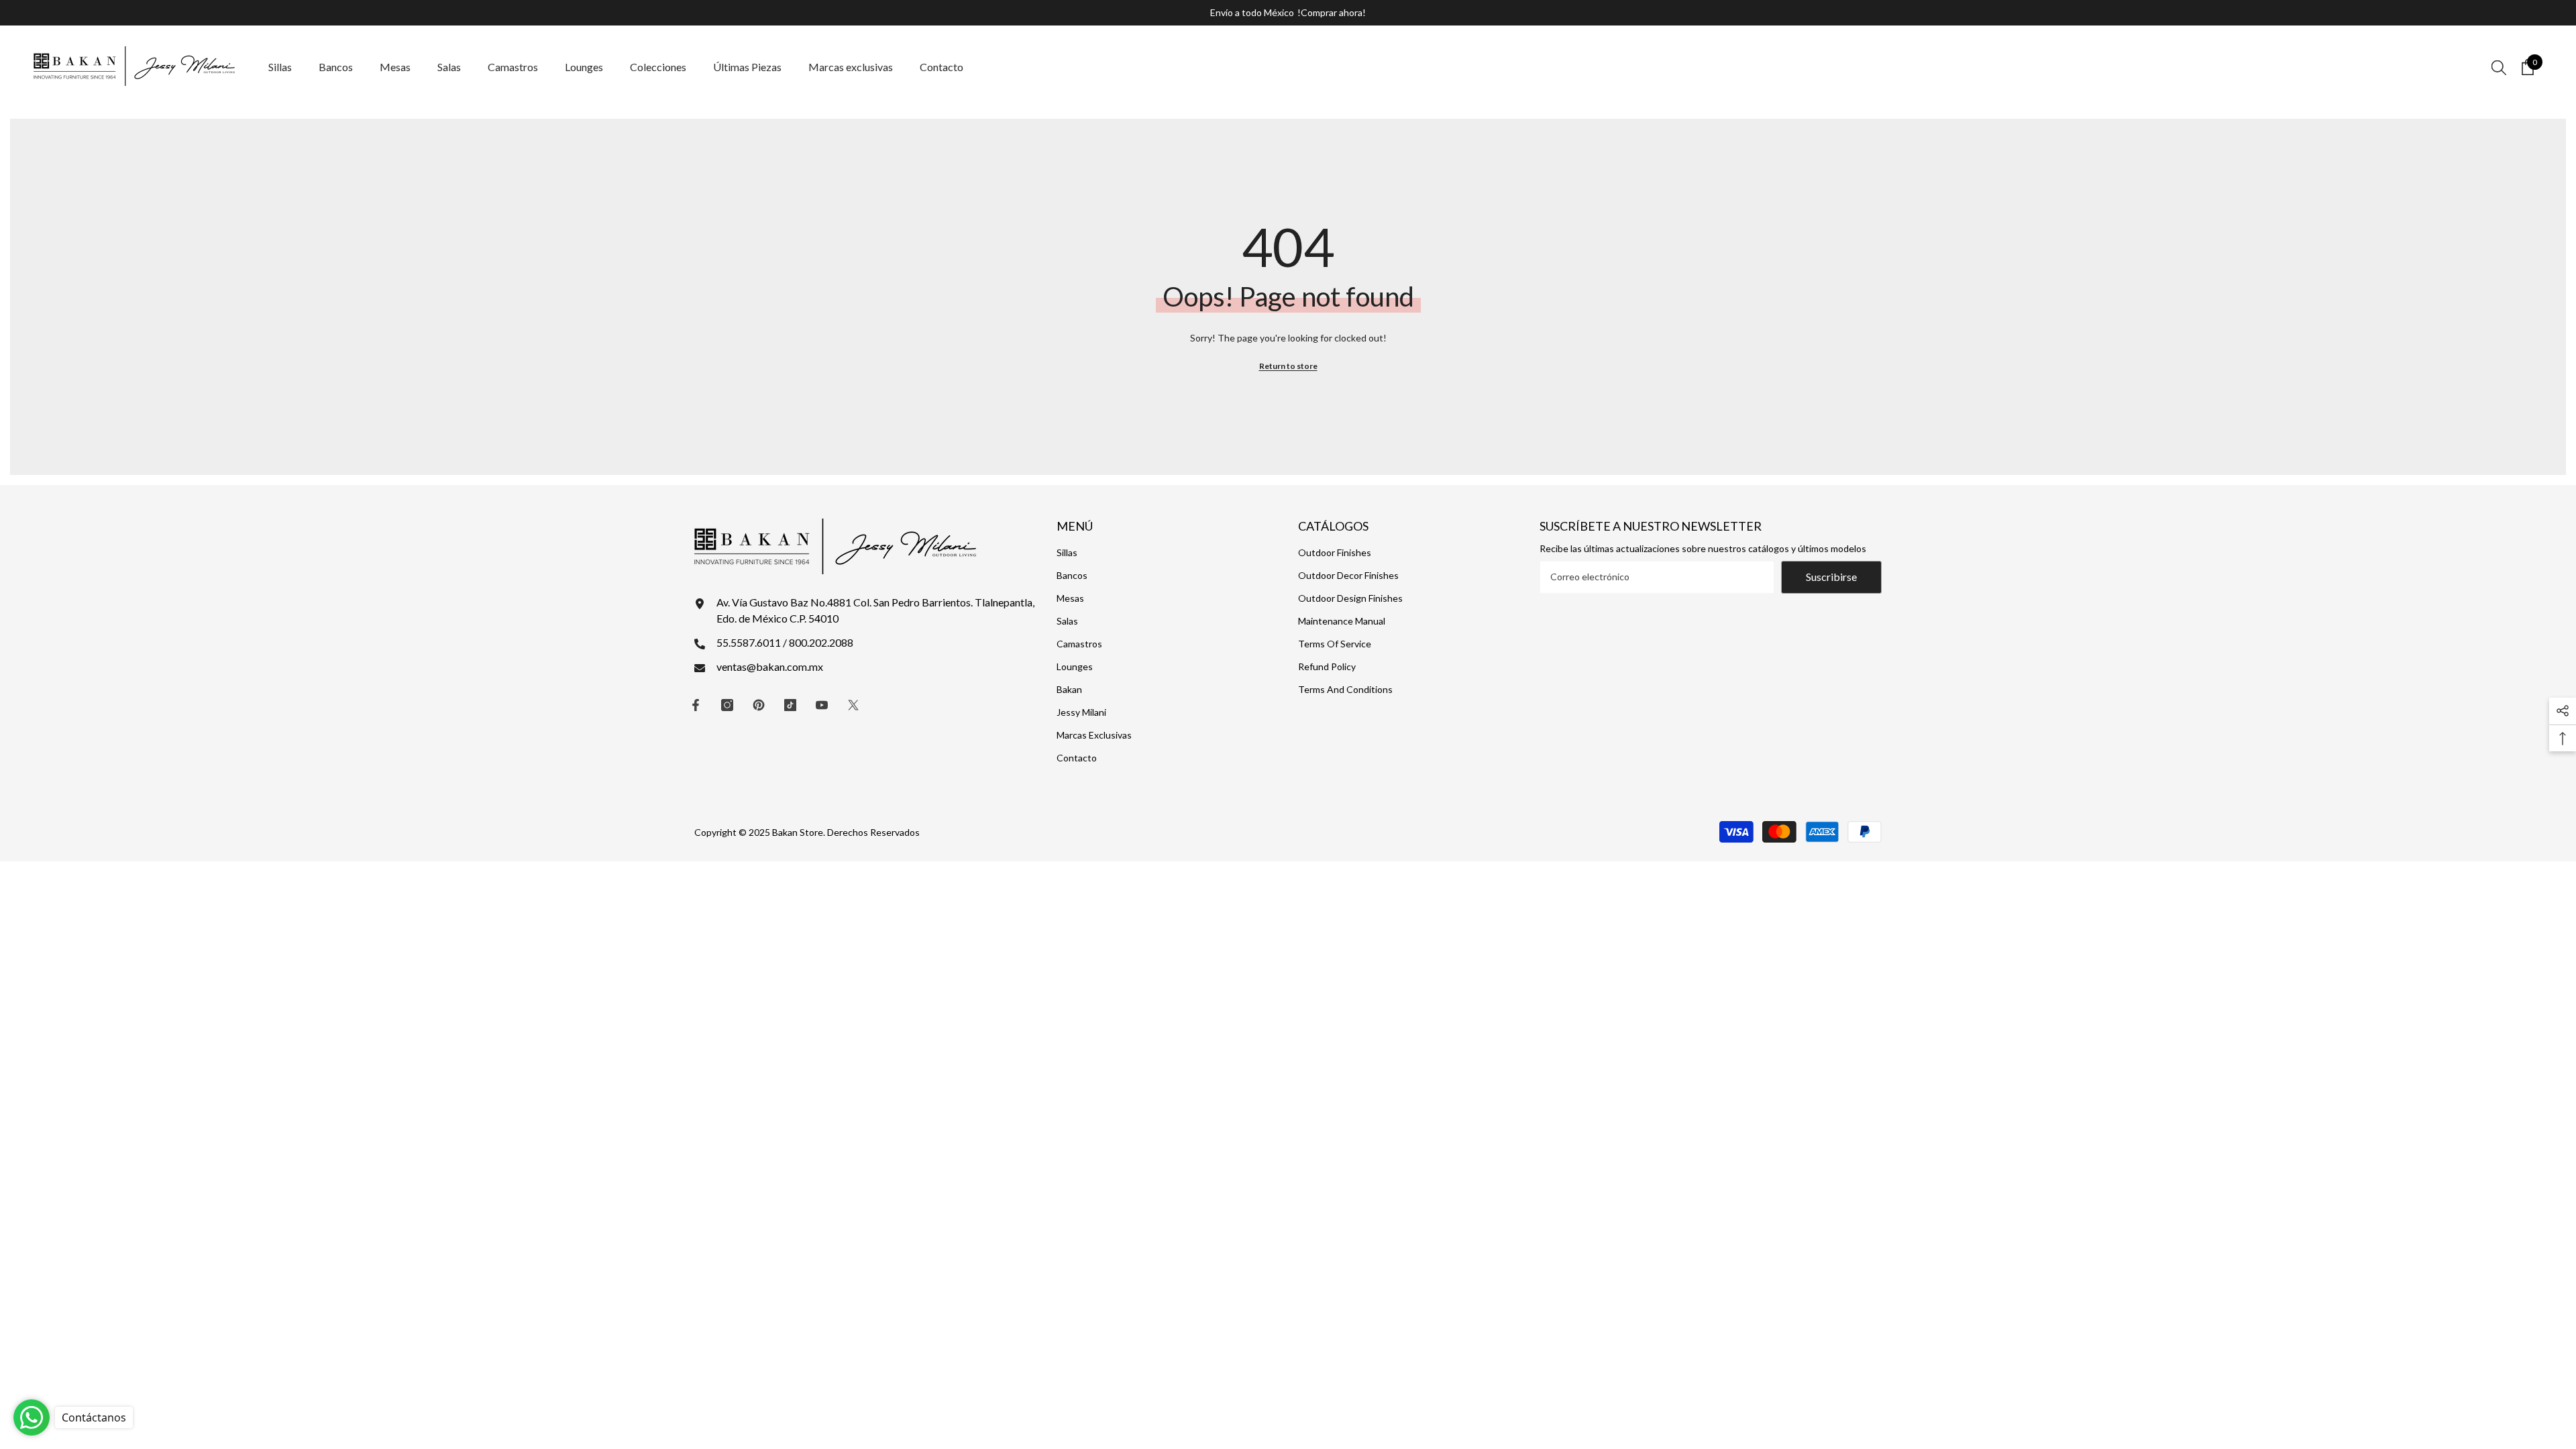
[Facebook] (696, 705)
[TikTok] (790, 705)
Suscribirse (1831, 577)
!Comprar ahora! (1332, 12)
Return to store (1288, 366)
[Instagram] (727, 705)
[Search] (2499, 67)
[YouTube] (822, 705)
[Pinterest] (759, 705)
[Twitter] (853, 705)
